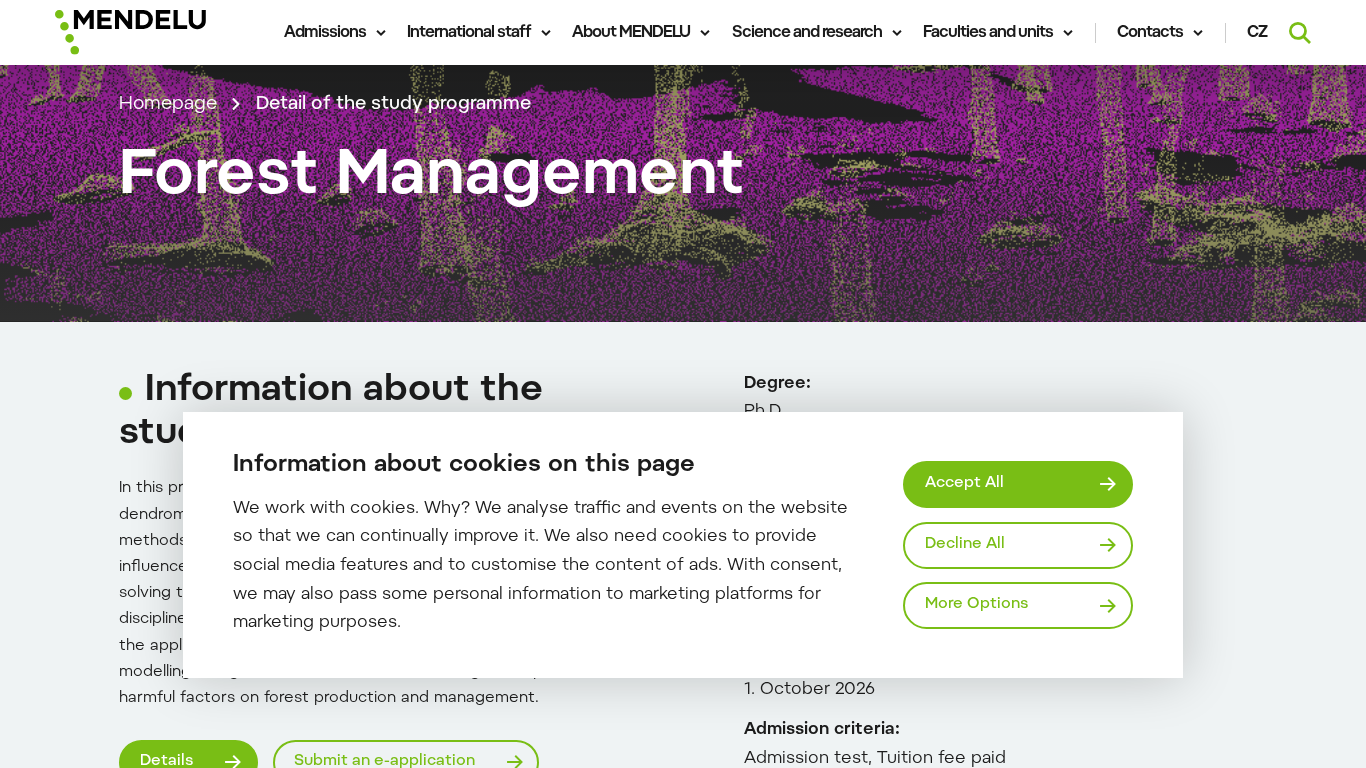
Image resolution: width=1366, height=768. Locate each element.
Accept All (964, 483)
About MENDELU (631, 33)
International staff (469, 33)
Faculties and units (988, 33)
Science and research (807, 33)
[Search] (1300, 33)
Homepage (168, 104)
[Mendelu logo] (159, 32)
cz (1257, 33)
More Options (976, 604)
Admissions (325, 33)
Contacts (1150, 33)
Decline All (965, 544)
